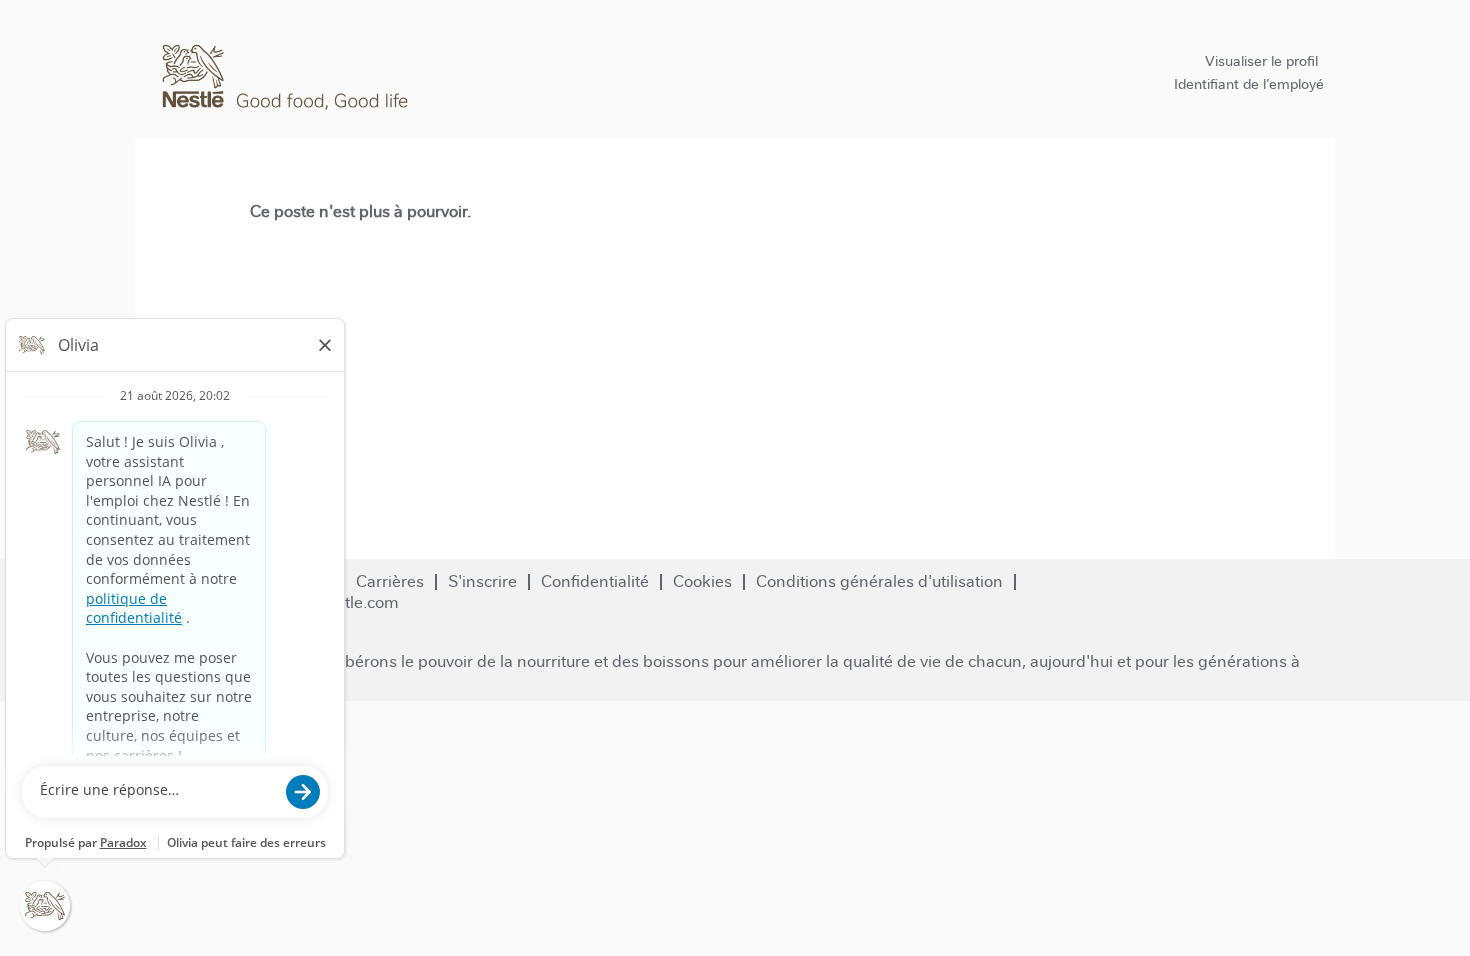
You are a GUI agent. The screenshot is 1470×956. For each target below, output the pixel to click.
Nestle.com (357, 602)
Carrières (390, 581)
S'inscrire (482, 581)
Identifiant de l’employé (1249, 84)
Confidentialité (595, 581)
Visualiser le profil (1261, 61)
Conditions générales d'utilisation (879, 581)
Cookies (702, 581)
